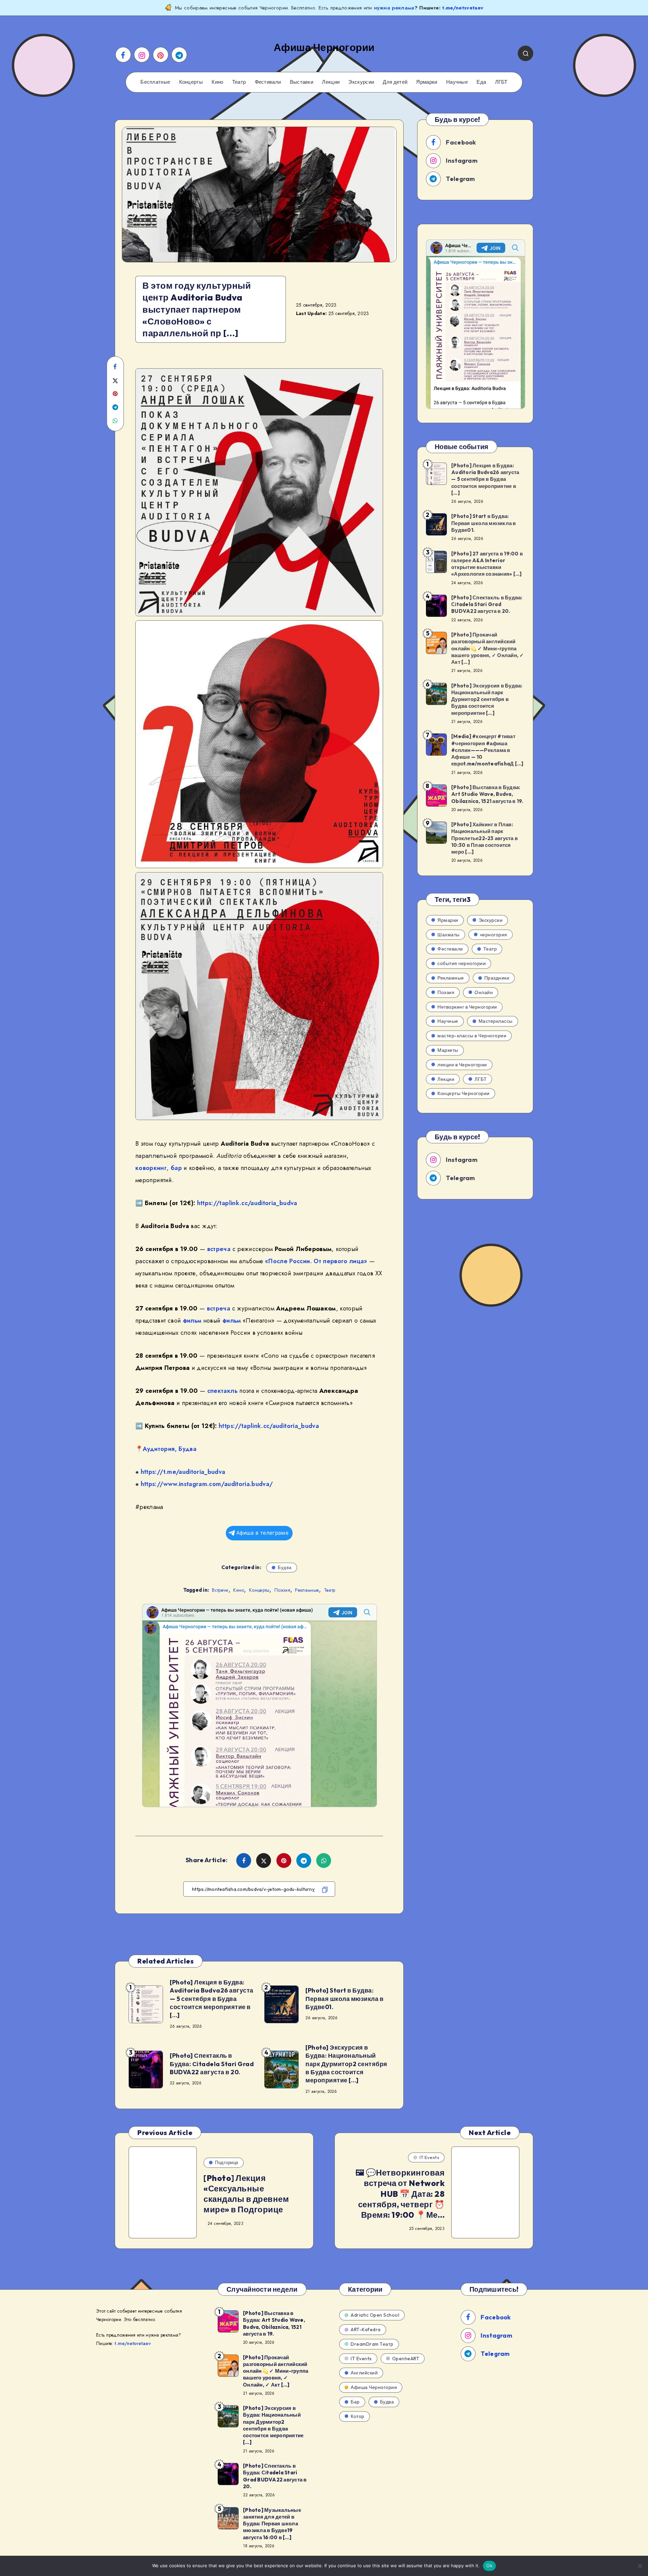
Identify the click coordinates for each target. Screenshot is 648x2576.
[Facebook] (123, 55)
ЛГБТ (501, 82)
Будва (187, 1449)
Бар (355, 2402)
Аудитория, (160, 1449)
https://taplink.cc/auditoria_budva (247, 1203)
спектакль (222, 1391)
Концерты (191, 82)
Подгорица (227, 2162)
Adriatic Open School (375, 2315)
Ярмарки (427, 82)
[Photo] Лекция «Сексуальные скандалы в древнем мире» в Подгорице (246, 2194)
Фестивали (268, 82)
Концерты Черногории (464, 1093)
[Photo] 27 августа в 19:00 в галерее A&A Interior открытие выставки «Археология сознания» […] (487, 564)
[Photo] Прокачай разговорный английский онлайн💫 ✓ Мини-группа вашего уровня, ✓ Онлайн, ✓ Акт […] (488, 648)
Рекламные (307, 1590)
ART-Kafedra (366, 2330)
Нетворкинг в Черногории (467, 1007)
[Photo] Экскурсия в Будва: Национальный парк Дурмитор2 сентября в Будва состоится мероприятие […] (346, 2064)
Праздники (497, 978)
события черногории (462, 963)
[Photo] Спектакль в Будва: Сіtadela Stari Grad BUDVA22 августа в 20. (212, 2064)
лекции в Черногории (462, 1065)
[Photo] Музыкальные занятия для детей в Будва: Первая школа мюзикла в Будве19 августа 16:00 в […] (272, 2524)
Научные (457, 82)
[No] (640, 2566)
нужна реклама (394, 8)
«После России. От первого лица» (316, 1261)
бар (176, 1168)
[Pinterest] (161, 55)
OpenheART (406, 2359)
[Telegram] (179, 55)
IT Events (429, 2157)
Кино (217, 82)
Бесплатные (155, 82)
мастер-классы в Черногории (472, 1036)
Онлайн (484, 992)
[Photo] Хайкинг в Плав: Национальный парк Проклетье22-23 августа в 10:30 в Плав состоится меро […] (484, 838)
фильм (192, 1321)
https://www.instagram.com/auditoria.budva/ (207, 1484)
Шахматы (449, 935)
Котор (358, 2416)
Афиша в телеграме (262, 1533)
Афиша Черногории (374, 2387)
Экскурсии (361, 82)
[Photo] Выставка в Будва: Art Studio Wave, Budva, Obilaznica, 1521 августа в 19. (487, 794)
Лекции (331, 82)
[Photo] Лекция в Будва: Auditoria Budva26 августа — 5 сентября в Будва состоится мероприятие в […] (212, 1999)
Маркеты (448, 1050)
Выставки (302, 82)
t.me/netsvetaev (463, 8)
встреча (219, 1249)
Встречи (220, 1590)
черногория (494, 935)
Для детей (395, 82)
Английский (364, 2373)
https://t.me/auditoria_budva (183, 1472)
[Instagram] (142, 55)
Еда (481, 82)
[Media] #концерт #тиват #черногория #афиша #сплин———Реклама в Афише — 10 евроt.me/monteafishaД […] (487, 750)
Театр (239, 82)
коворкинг (151, 1168)
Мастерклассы (496, 1021)
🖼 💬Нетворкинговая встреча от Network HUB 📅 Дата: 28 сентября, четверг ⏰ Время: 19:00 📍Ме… (400, 2194)
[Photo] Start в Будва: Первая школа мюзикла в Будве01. (344, 1999)
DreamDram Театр (372, 2344)
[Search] (525, 53)
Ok (489, 2566)
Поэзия (282, 1590)
